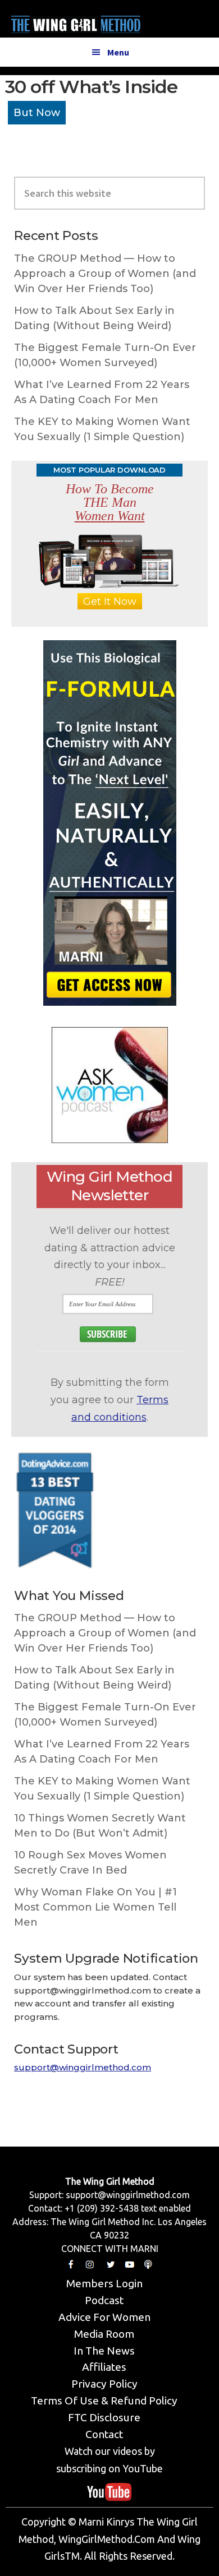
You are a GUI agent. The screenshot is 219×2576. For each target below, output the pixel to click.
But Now (37, 113)
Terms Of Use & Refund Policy (104, 2401)
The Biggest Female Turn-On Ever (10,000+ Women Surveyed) (105, 355)
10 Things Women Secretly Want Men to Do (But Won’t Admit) (100, 1826)
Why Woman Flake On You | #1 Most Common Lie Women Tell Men (95, 1907)
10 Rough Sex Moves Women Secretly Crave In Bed (90, 1863)
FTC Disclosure (104, 2417)
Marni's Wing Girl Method (76, 22)
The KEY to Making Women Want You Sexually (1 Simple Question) (102, 429)
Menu (118, 52)
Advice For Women (104, 2317)
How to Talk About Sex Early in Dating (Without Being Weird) (94, 318)
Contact (104, 2434)
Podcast (104, 2300)
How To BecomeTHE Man (110, 502)
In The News (104, 2351)
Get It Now (110, 602)
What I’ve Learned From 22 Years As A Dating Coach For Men (102, 392)
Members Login (104, 2283)
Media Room (104, 2334)
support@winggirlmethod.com (83, 2067)
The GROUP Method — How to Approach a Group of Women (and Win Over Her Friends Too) (105, 274)
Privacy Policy (104, 2384)
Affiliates (104, 2367)
